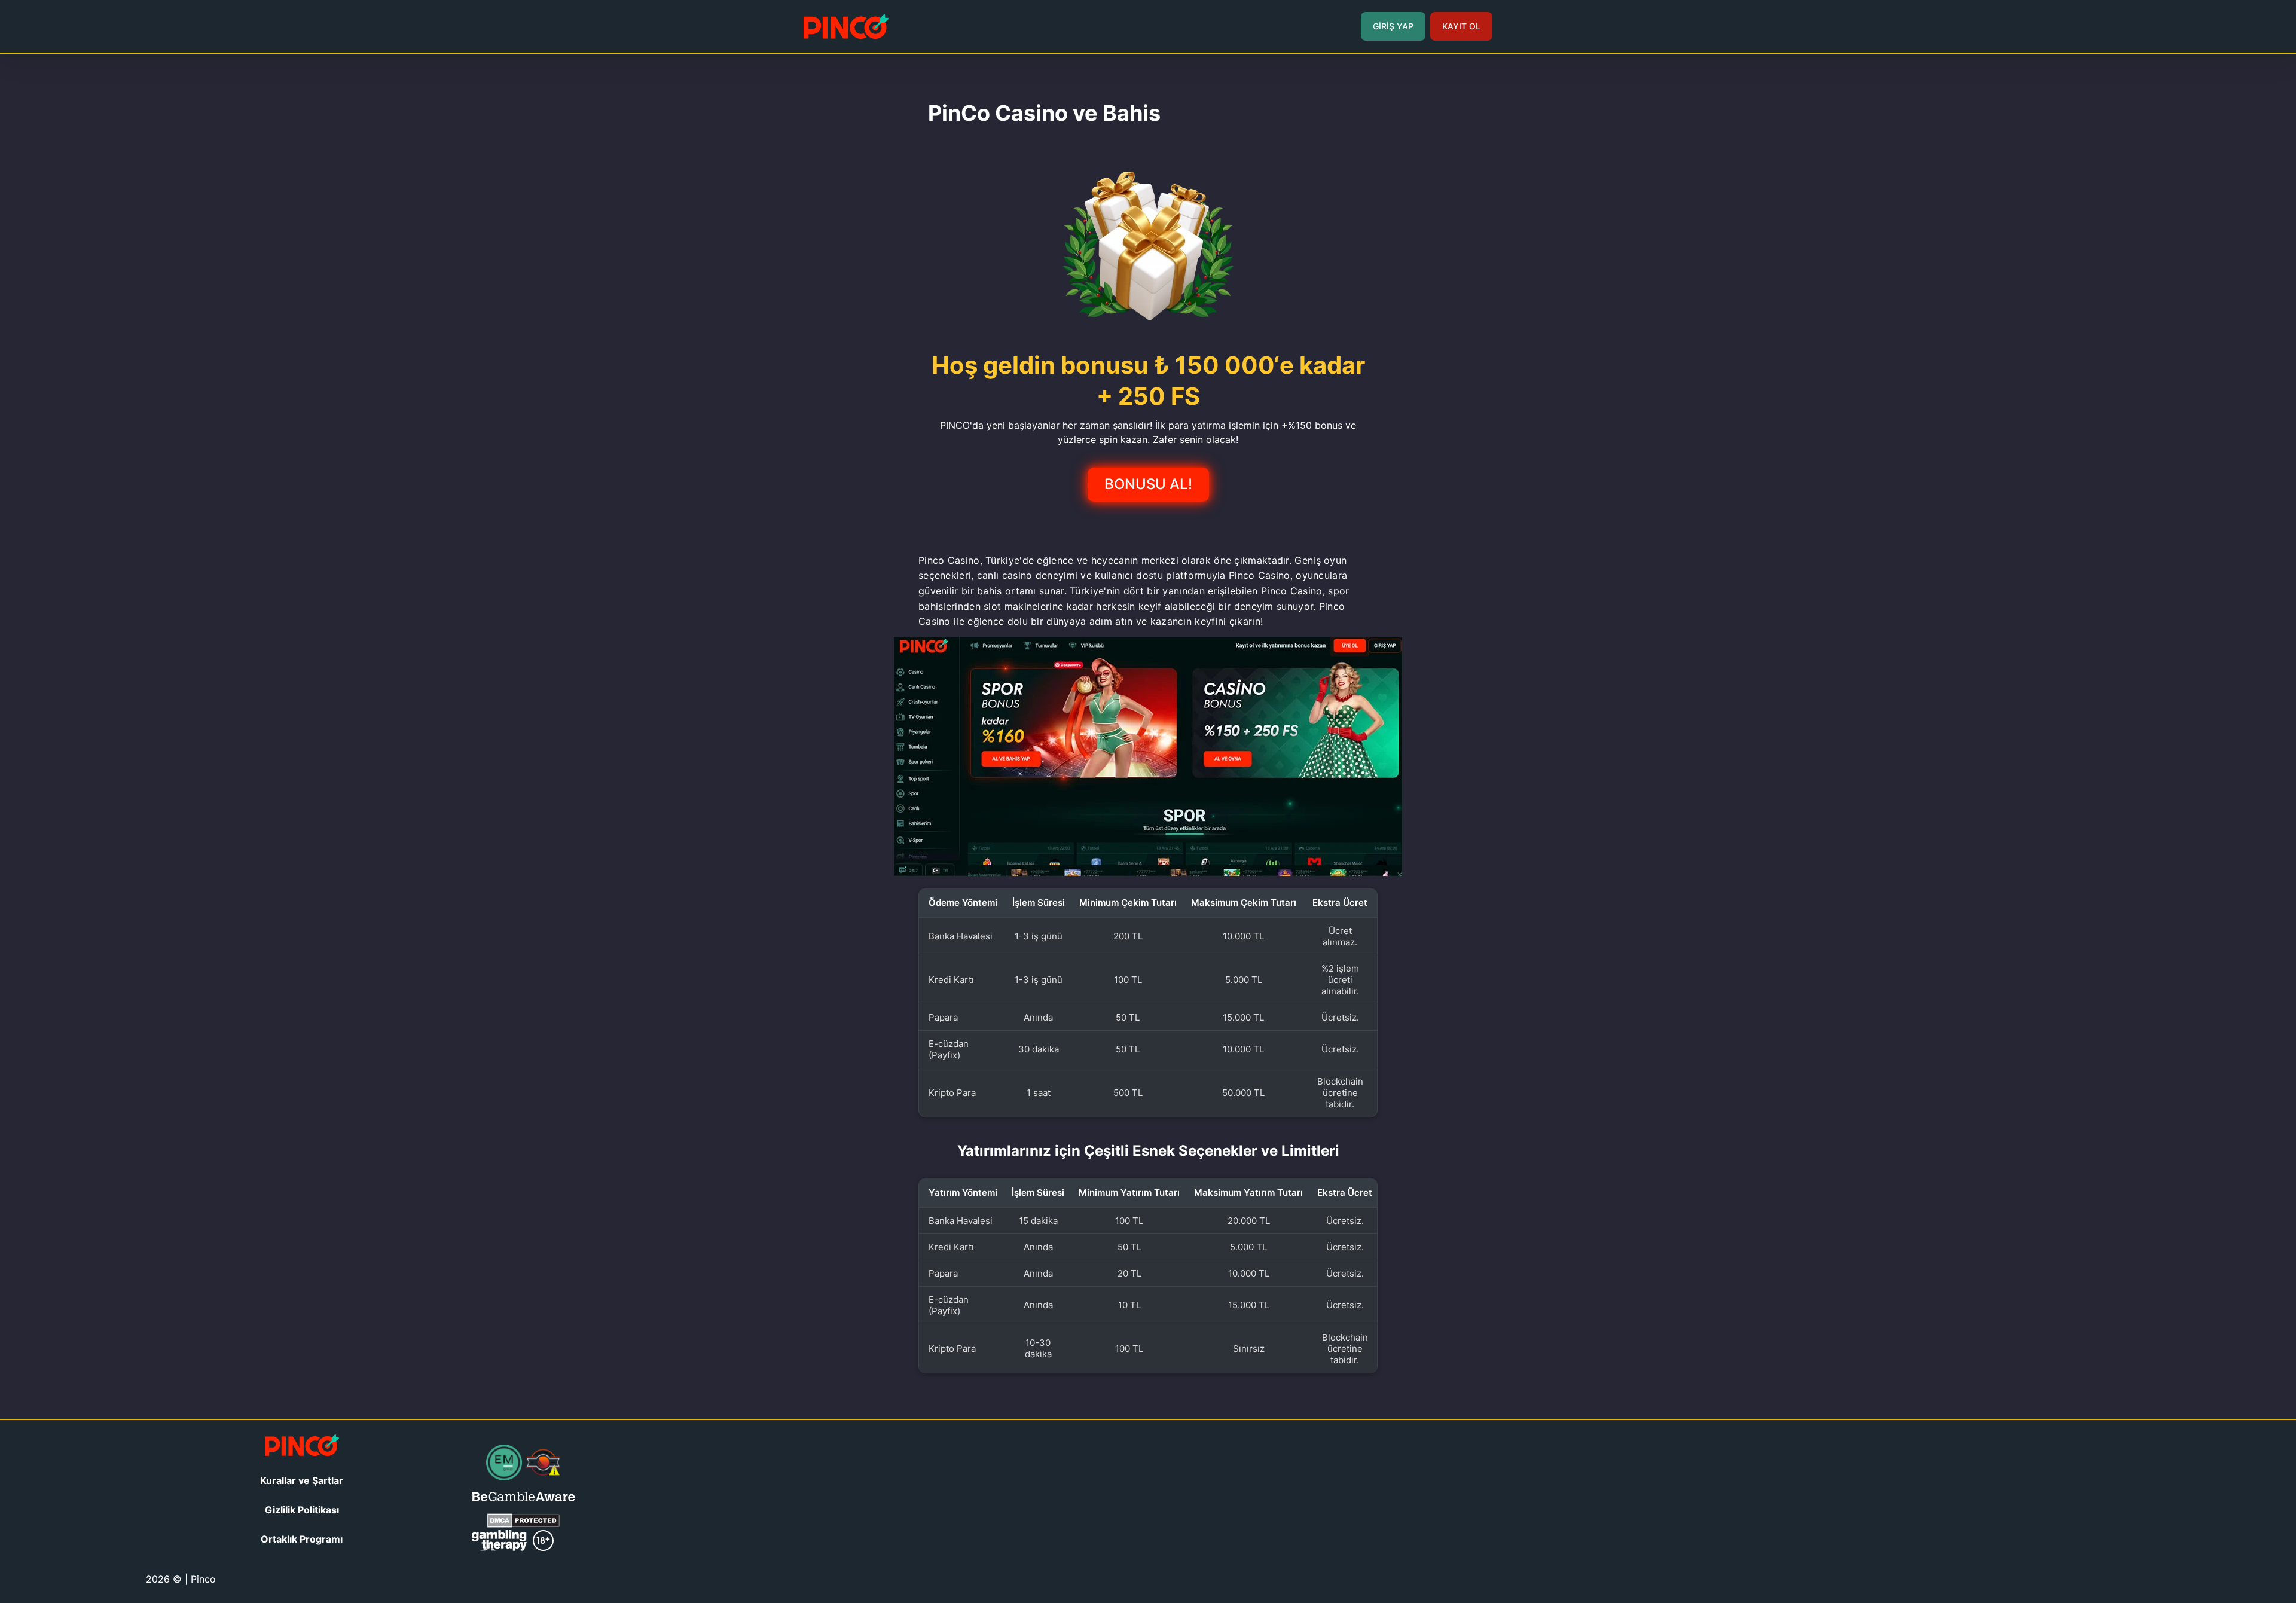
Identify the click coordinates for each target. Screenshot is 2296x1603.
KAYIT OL (1461, 26)
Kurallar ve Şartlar (302, 1480)
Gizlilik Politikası (302, 1510)
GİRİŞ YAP (1393, 26)
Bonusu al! (1148, 484)
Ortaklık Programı (302, 1539)
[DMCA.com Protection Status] (523, 1524)
